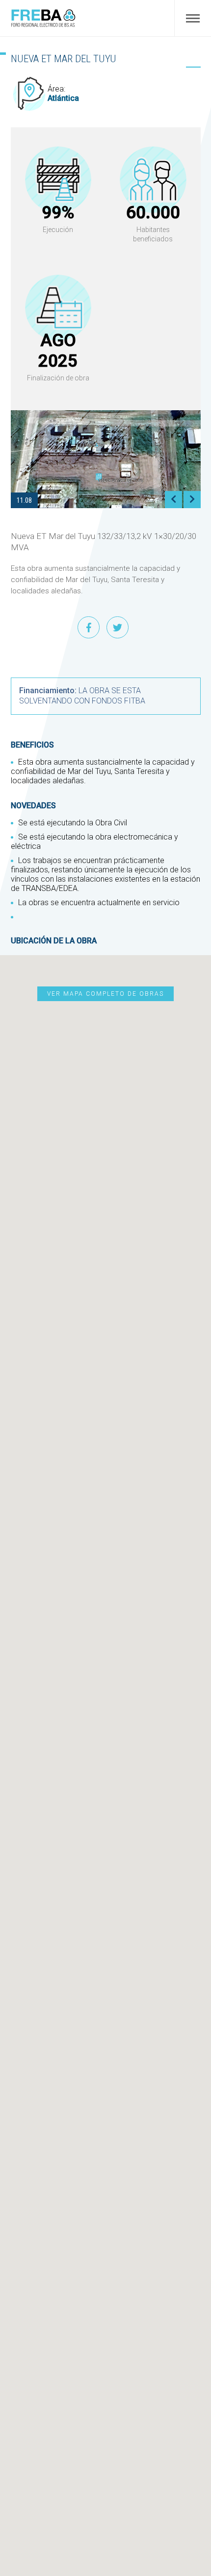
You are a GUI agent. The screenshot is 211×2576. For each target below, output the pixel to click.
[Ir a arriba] (196, 2523)
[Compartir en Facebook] (89, 627)
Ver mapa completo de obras (105, 994)
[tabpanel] (106, 459)
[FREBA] (43, 25)
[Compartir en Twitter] (118, 627)
